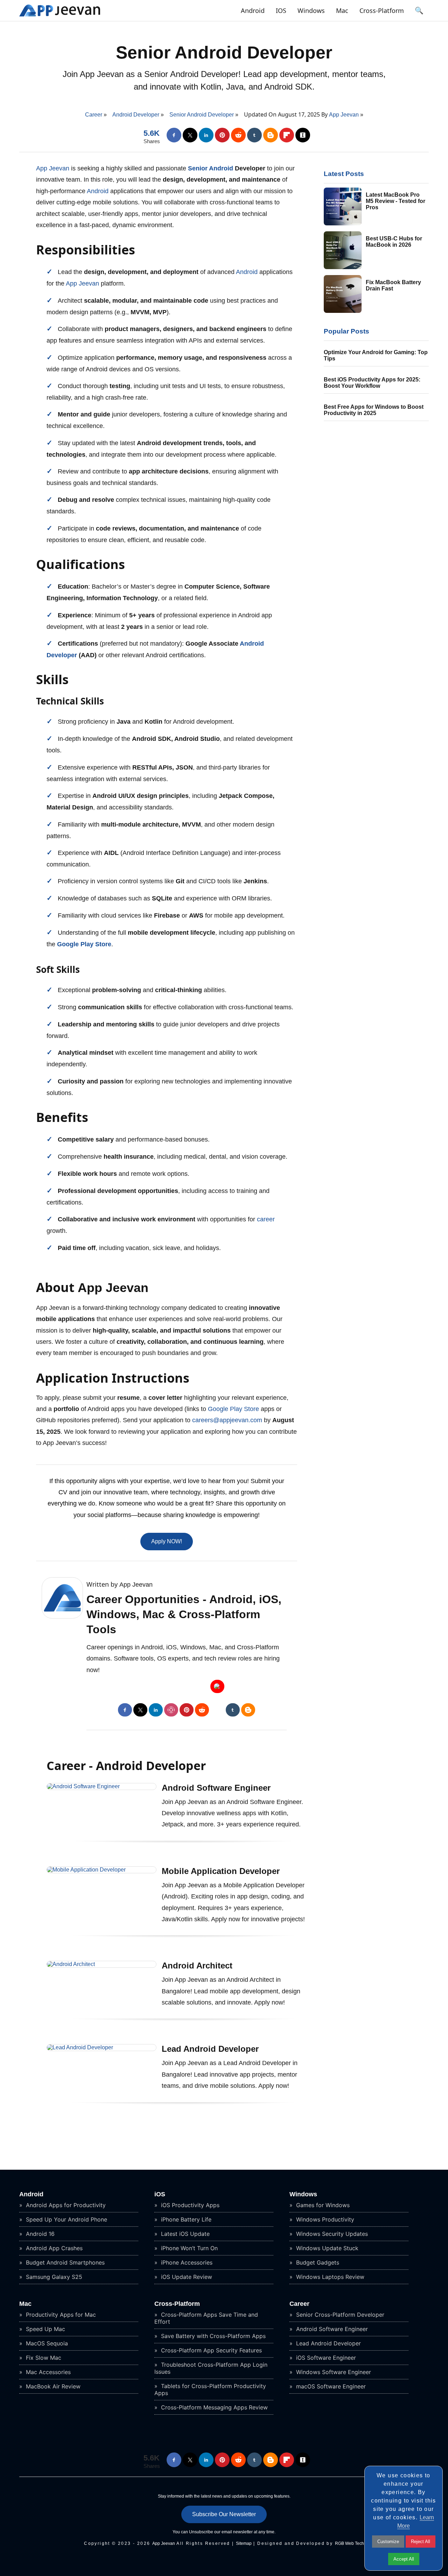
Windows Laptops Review (329, 2277)
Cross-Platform (382, 10)
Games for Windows (322, 2205)
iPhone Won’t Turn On (188, 2248)
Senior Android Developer (224, 52)
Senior (198, 168)
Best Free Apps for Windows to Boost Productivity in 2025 (374, 410)
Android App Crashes (53, 2248)
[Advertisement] (224, 2560)
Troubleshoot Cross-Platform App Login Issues (211, 2368)
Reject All (421, 2542)
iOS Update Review (186, 2277)
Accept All (404, 2559)
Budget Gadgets (317, 2262)
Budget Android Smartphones (64, 2262)
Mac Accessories (47, 2372)
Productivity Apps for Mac (60, 2315)
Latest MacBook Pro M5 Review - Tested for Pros (395, 201)
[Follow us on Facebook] (174, 135)
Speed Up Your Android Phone (66, 2219)
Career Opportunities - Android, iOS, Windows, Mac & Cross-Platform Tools (184, 1614)
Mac (342, 10)
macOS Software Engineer (330, 2386)
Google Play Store (84, 944)
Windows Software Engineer (333, 2372)
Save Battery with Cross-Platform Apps (212, 2336)
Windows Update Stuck (326, 2248)
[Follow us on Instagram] (171, 1710)
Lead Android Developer (210, 2049)
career (266, 1219)
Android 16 (39, 2234)
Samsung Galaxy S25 (53, 2277)
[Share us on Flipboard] (287, 135)
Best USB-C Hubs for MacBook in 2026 (394, 242)
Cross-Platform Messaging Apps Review (213, 2407)
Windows (311, 10)
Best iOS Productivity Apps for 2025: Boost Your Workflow (372, 383)
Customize (388, 2542)
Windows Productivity (324, 2219)
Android (253, 10)
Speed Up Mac (45, 2329)
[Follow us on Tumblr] (254, 135)
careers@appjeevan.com (227, 1420)
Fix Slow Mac (43, 2358)
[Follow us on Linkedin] (206, 135)
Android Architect (197, 1966)
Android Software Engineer (216, 1788)
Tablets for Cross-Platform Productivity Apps (210, 2389)
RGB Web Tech (349, 2543)
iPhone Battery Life (185, 2219)
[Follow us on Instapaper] (303, 135)
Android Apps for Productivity (65, 2205)
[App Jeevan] (60, 16)
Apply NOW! (167, 1541)
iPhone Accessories (186, 2262)
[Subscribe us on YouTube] (217, 1686)
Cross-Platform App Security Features (211, 2350)
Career (299, 2304)
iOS (281, 10)
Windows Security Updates (331, 2234)
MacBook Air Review (52, 2386)
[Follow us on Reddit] (238, 135)
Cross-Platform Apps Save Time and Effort (206, 2318)
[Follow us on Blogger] (271, 135)
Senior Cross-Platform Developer (339, 2315)
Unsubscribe (201, 2532)
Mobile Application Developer (221, 1871)
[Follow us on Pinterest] (222, 135)
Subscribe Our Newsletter (224, 2514)
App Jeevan (345, 115)
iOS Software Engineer (325, 2358)
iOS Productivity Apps (189, 2205)
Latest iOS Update (184, 2234)
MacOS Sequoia (46, 2343)
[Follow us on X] (190, 135)
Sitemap (244, 2543)
